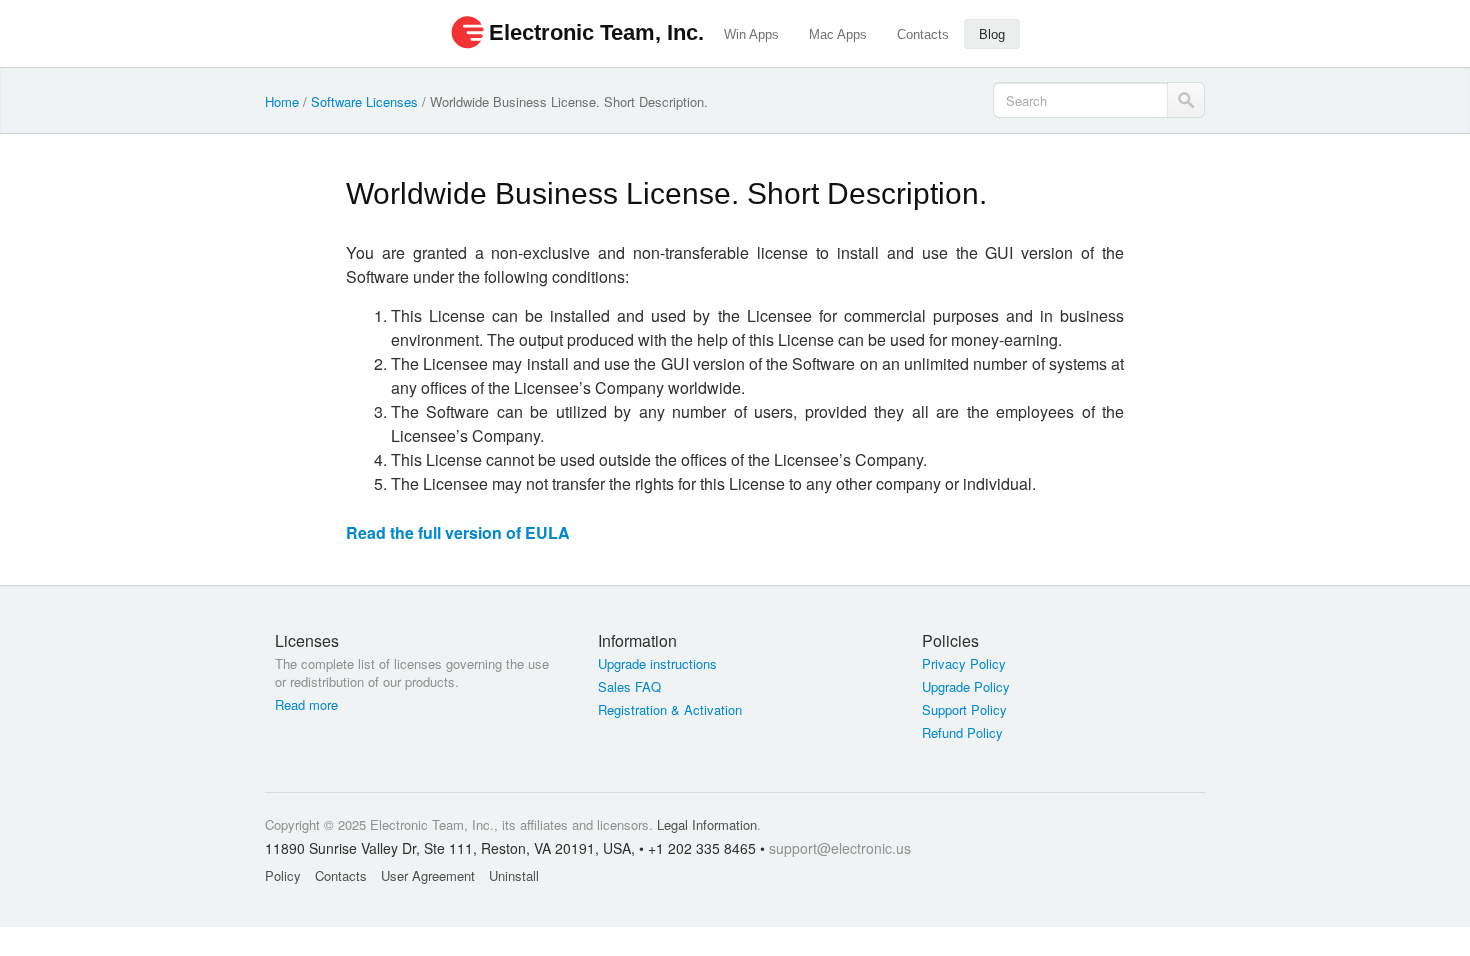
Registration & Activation (670, 710)
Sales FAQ (629, 687)
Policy (283, 875)
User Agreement (428, 875)
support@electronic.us (840, 848)
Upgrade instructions (657, 664)
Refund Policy (962, 733)
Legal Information (707, 824)
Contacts (923, 34)
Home (282, 101)
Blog (992, 34)
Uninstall (514, 875)
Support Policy (964, 710)
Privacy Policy (964, 664)
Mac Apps (838, 34)
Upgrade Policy (966, 687)
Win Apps (751, 34)
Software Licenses (364, 101)
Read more (306, 705)
